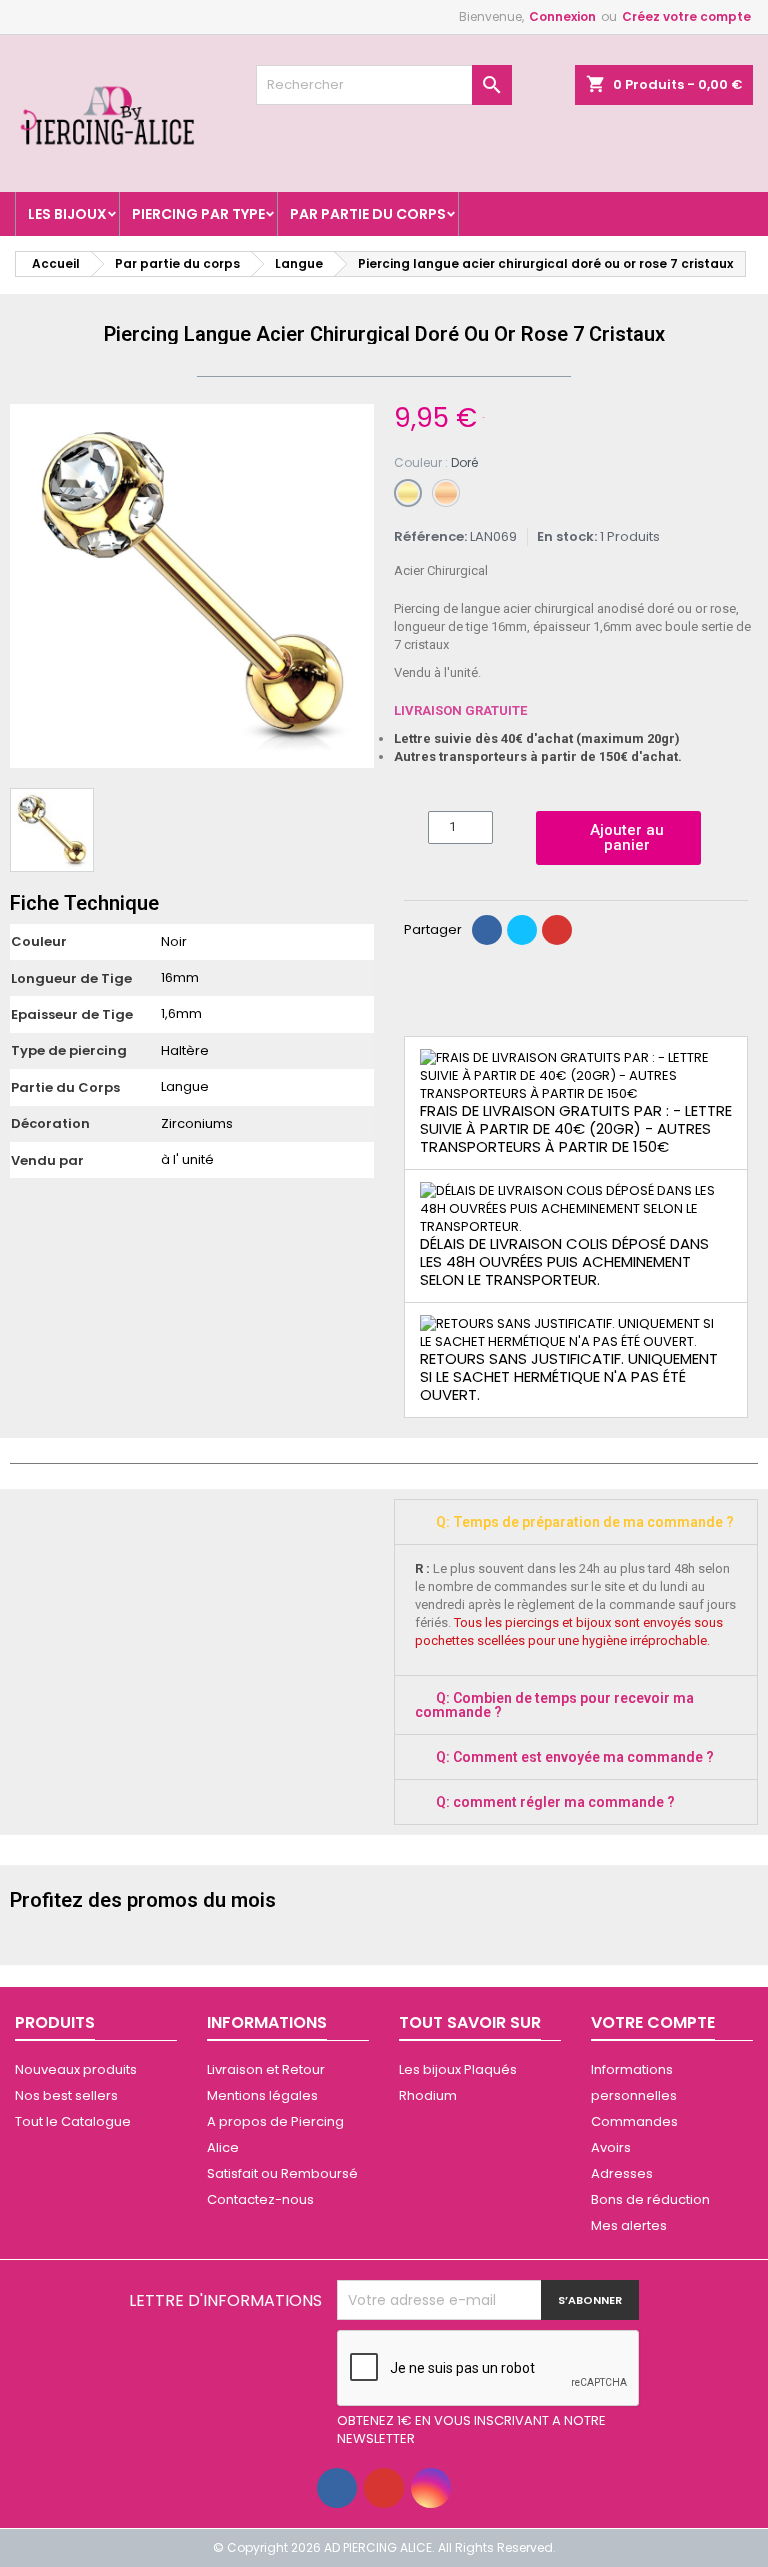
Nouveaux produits (76, 2069)
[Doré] (408, 493)
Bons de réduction (650, 2199)
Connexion (562, 16)
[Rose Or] (446, 493)
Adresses (622, 2173)
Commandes (634, 2121)
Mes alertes (629, 2225)
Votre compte (653, 2022)
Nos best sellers (66, 2095)
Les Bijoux (67, 214)
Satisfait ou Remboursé (282, 2173)
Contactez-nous (260, 2199)
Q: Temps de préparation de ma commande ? (585, 1522)
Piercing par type (198, 214)
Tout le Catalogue (73, 2121)
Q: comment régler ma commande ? (555, 1802)
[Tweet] (522, 930)
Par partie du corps (368, 214)
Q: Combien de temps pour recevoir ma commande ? (554, 1705)
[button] (28, 586)
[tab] (576, 1522)
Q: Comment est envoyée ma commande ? (575, 1757)
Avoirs (611, 2147)
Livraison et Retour (266, 2069)
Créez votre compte (686, 16)
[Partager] (487, 930)
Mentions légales (262, 2095)
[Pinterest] (557, 930)
